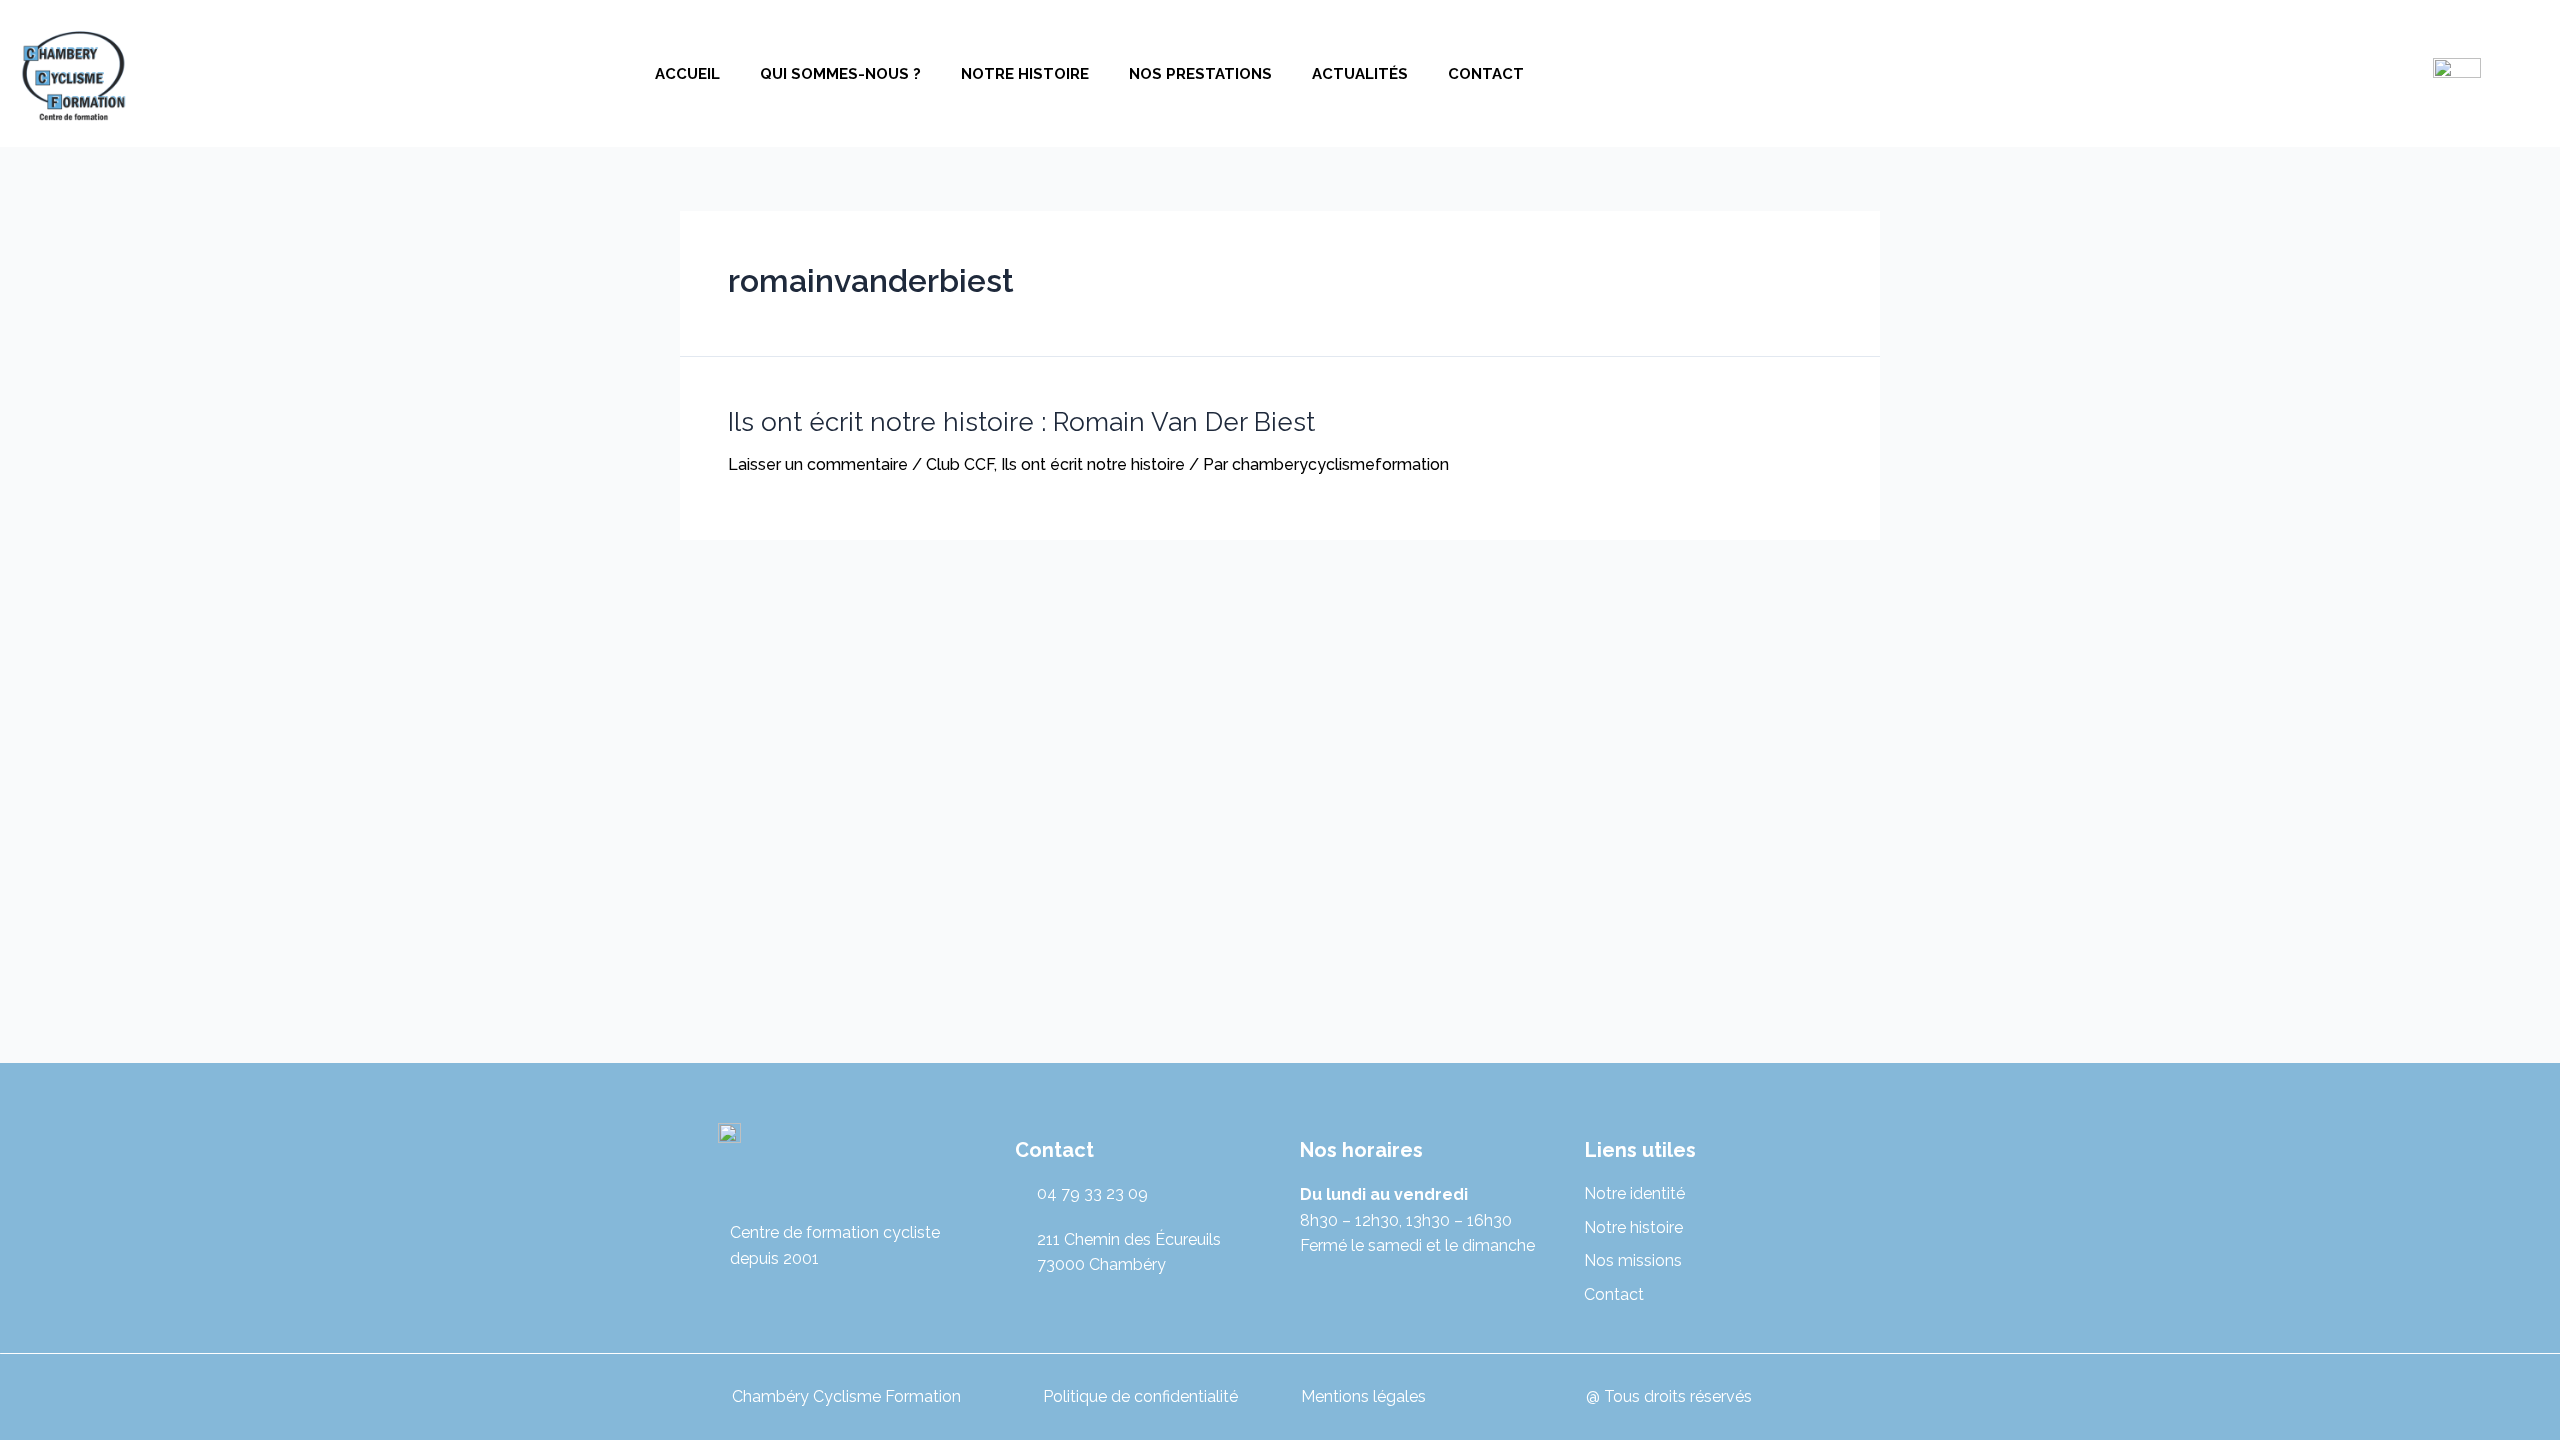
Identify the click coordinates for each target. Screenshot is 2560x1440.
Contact (1486, 74)
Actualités (1360, 74)
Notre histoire (1025, 74)
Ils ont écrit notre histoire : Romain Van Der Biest (1021, 422)
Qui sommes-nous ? (840, 74)
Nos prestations (1200, 74)
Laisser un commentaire (818, 464)
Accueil (687, 74)
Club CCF (960, 464)
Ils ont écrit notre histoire (1093, 464)
